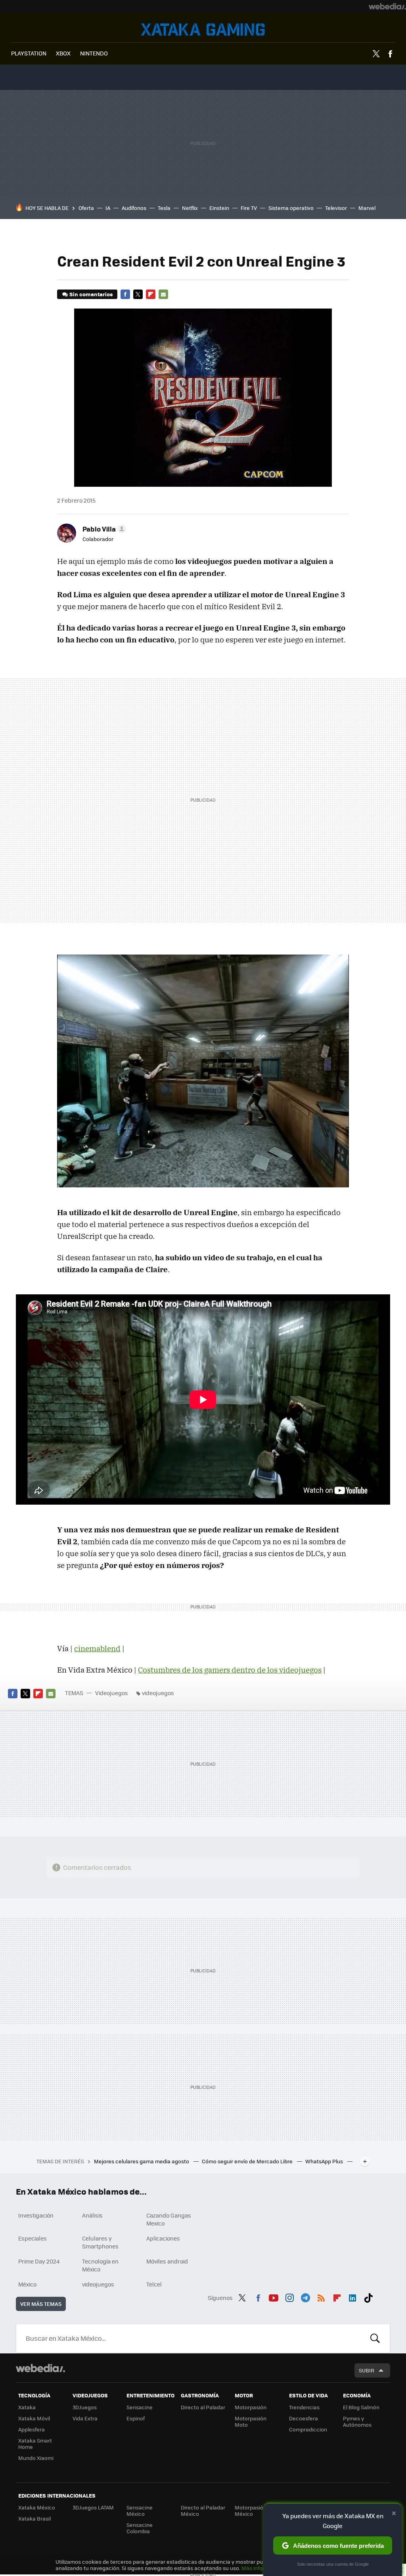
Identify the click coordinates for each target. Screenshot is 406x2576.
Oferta (86, 208)
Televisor (336, 208)
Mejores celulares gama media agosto (142, 2161)
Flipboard (151, 294)
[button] (103, 529)
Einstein (219, 208)
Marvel (367, 208)
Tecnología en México (100, 2265)
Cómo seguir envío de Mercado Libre (248, 2161)
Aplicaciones (163, 2238)
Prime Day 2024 (39, 2261)
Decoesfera (304, 2418)
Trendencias (304, 2407)
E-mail (163, 294)
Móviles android (167, 2261)
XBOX (63, 53)
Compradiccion (308, 2429)
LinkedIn (352, 2297)
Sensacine (140, 2407)
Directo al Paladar (203, 2407)
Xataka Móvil (34, 2418)
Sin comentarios (91, 294)
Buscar (375, 2338)
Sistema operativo (291, 208)
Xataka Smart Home (35, 2444)
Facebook (390, 54)
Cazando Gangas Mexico (169, 2219)
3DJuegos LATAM (93, 2507)
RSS (321, 2297)
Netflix (190, 208)
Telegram (305, 2297)
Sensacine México (140, 2510)
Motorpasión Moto (251, 2421)
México (27, 2284)
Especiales (33, 2238)
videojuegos (158, 1693)
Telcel (154, 2284)
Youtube (274, 2297)
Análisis (92, 2215)
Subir (367, 2370)
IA (108, 208)
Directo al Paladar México (203, 2510)
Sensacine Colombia (140, 2528)
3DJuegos (85, 2407)
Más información (262, 2568)
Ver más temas (41, 2304)
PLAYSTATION (29, 53)
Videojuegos (203, 30)
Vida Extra (85, 2418)
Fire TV (249, 208)
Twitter (376, 54)
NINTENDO (94, 53)
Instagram (289, 2297)
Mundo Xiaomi (36, 2458)
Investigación (36, 2215)
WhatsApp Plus (325, 2161)
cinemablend (97, 1648)
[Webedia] (387, 6)
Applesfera (32, 2429)
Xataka (27, 2407)
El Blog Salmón (361, 2407)
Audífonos (134, 208)
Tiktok (368, 2297)
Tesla (164, 208)
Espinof (136, 2418)
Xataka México (37, 2507)
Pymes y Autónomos (357, 2421)
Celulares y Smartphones (100, 2242)
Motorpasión (251, 2407)
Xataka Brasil (34, 2518)
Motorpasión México (251, 2510)
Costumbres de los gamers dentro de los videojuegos (230, 1670)
